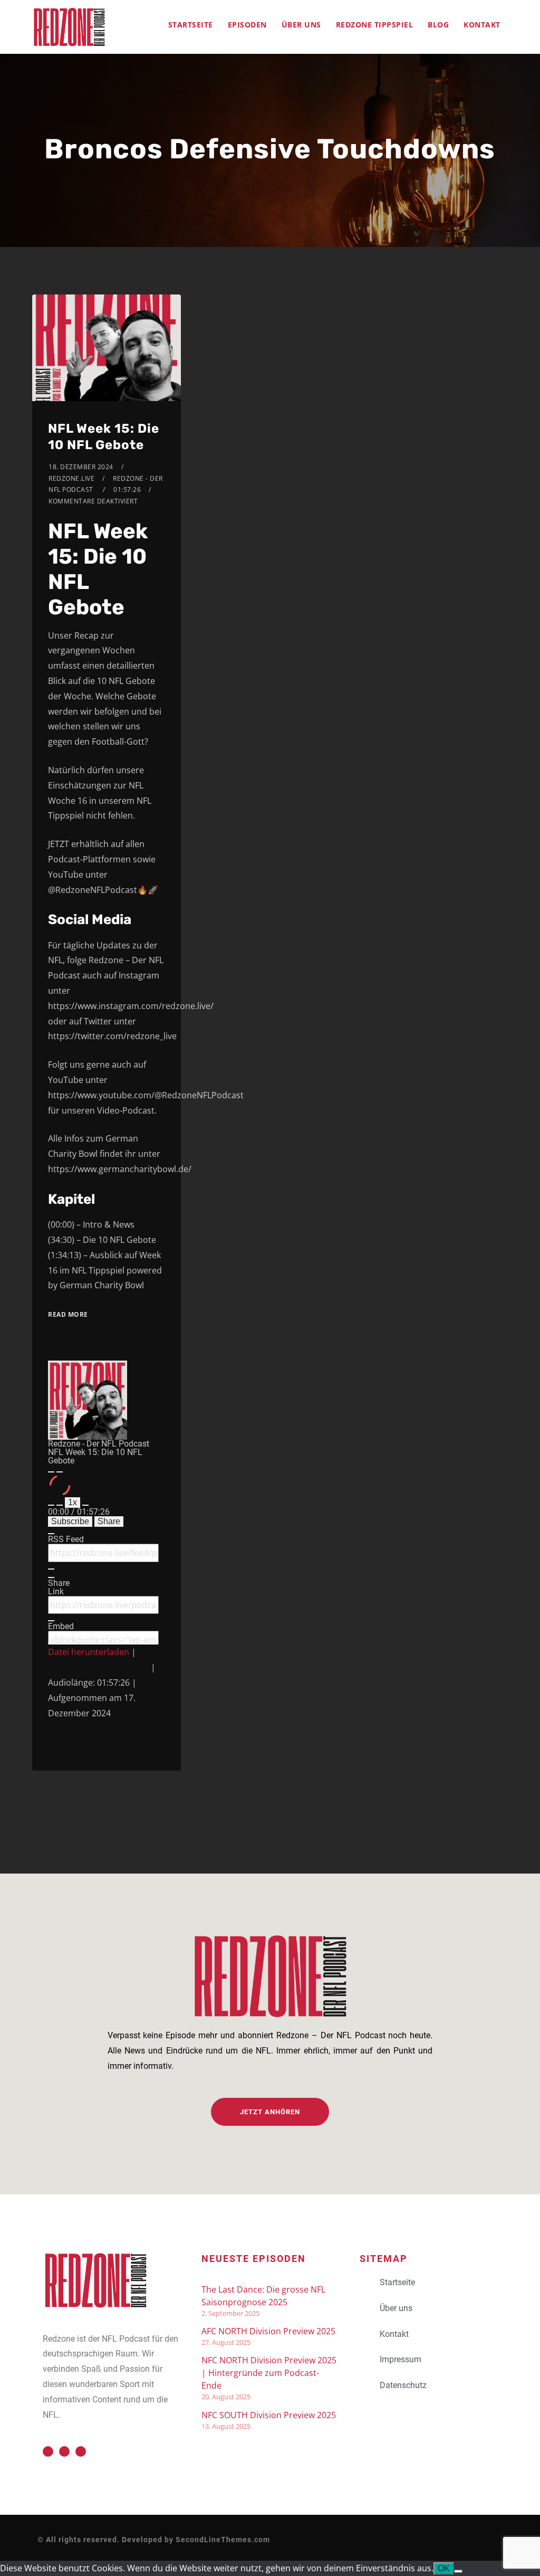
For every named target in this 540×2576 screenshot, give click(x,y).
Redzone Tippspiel (375, 25)
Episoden (247, 25)
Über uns (301, 25)
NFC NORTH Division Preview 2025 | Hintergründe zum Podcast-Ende (269, 2373)
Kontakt (482, 25)
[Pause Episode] (60, 1472)
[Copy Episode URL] (51, 1621)
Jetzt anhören (270, 2112)
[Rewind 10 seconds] (60, 1505)
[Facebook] (64, 2451)
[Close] (51, 1534)
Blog (438, 25)
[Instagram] (81, 2451)
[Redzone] (69, 27)
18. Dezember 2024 (81, 467)
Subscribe (70, 1521)
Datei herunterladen (89, 1652)
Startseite (191, 25)
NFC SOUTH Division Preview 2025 (269, 2415)
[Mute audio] (51, 1505)
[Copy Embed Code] (51, 1643)
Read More (68, 1314)
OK (444, 2568)
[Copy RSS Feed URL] (51, 1569)
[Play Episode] (51, 1472)
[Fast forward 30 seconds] (85, 1505)
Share (109, 1521)
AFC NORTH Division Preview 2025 (268, 2331)
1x (73, 1502)
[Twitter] (48, 2451)
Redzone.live (71, 478)
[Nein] (458, 2571)
